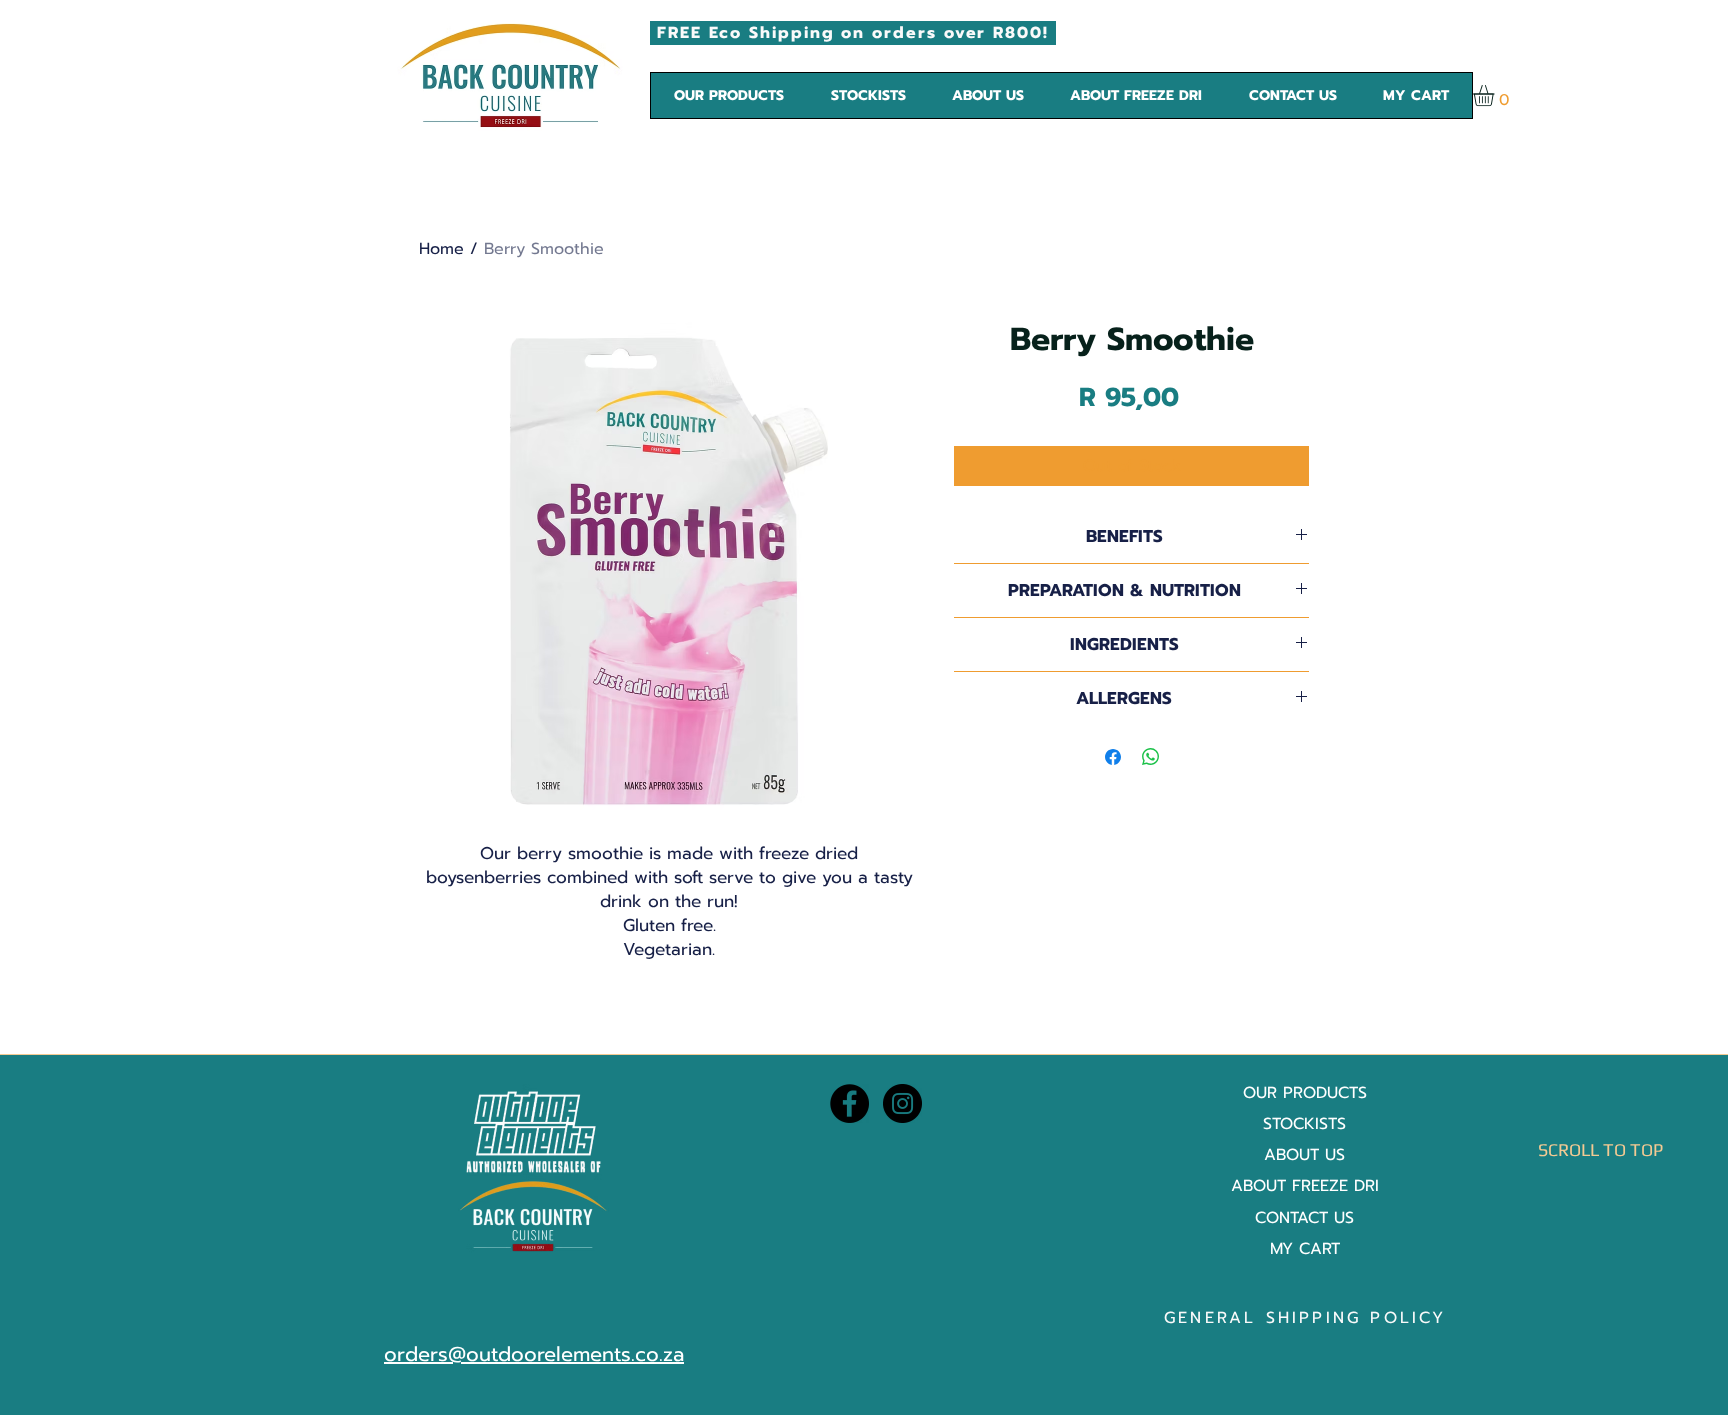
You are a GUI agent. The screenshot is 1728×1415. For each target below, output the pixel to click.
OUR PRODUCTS (1305, 1093)
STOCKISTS (1304, 1124)
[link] (1496, 95)
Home (441, 249)
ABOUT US (1304, 1155)
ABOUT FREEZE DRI (1305, 1186)
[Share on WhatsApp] (1151, 757)
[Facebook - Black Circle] (849, 1103)
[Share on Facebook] (1113, 757)
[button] (729, 95)
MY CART (1305, 1249)
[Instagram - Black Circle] (902, 1103)
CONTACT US (1304, 1218)
